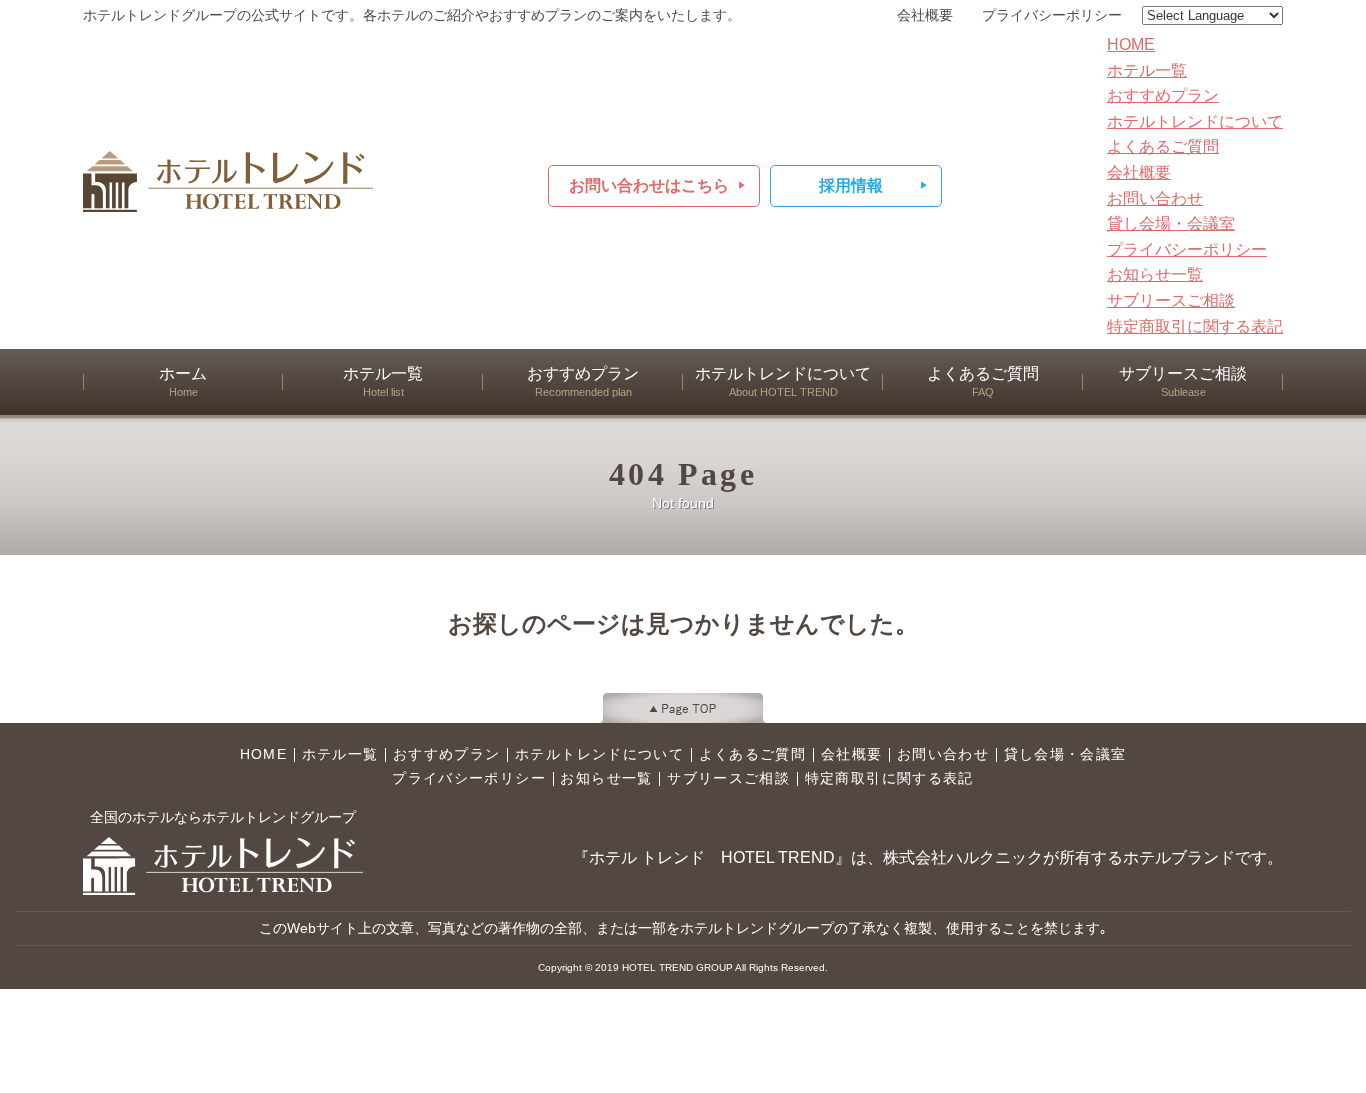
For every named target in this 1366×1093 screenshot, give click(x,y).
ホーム (183, 381)
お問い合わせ (1155, 198)
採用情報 (851, 185)
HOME (1131, 44)
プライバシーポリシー (1052, 15)
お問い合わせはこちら (649, 185)
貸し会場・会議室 (1171, 223)
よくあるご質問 (1163, 146)
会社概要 (925, 15)
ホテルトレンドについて (1195, 121)
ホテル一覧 (1147, 70)
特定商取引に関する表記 (1195, 326)
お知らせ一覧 (1155, 274)
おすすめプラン (1163, 95)
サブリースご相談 (1171, 300)
